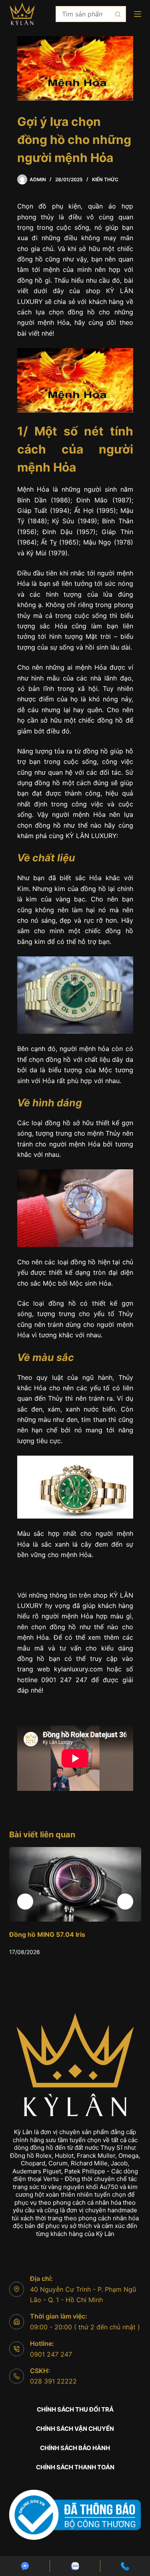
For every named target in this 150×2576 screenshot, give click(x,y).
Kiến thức (105, 179)
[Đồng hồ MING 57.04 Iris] (75, 1884)
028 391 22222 (53, 2381)
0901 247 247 (51, 2354)
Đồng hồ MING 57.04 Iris (47, 1934)
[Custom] (25, 2566)
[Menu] (138, 14)
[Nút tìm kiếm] (118, 14)
